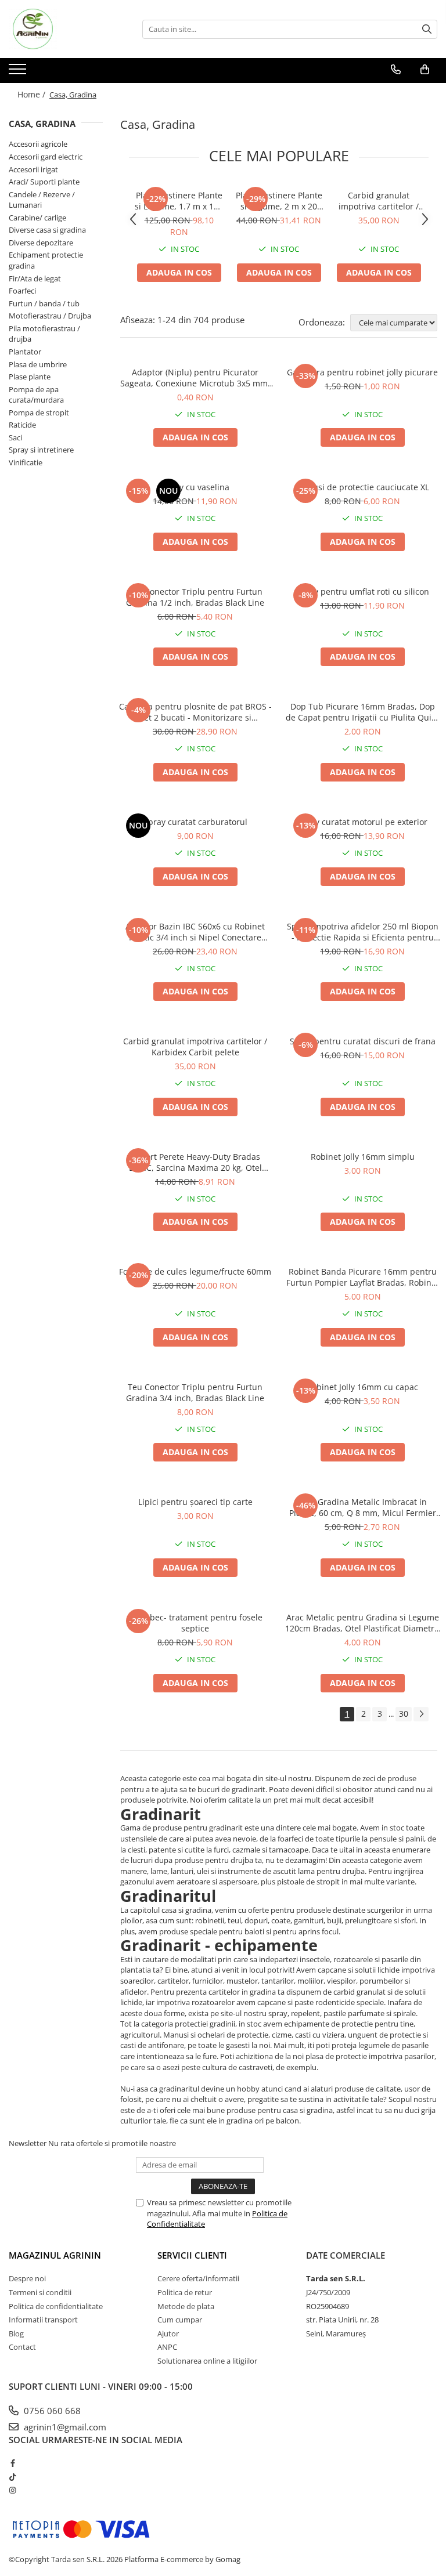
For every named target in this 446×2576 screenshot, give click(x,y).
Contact (22, 2347)
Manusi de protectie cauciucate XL (362, 487)
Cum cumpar (180, 2320)
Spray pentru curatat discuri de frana (363, 1041)
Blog (16, 2333)
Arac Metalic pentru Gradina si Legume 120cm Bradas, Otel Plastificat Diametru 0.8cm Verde (362, 1623)
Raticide (22, 425)
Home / (33, 94)
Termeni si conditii (40, 2292)
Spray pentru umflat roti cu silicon (363, 591)
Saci (15, 437)
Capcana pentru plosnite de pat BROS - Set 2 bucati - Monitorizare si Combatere (195, 712)
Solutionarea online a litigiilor (207, 2361)
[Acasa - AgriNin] (67, 29)
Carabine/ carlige (37, 218)
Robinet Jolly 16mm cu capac (362, 1387)
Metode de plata (186, 2306)
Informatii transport (43, 2320)
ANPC (167, 2347)
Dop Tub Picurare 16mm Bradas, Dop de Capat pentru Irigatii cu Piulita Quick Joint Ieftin (363, 712)
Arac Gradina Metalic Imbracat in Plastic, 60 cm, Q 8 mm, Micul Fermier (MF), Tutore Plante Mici (363, 1507)
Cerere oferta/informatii (198, 2278)
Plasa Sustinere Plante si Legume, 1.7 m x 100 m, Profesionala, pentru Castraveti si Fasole (179, 201)
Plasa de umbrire (38, 364)
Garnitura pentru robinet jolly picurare (362, 372)
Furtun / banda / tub (44, 303)
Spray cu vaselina (195, 487)
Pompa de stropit (39, 413)
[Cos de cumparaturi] (425, 70)
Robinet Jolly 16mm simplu (363, 1157)
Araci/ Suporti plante (44, 182)
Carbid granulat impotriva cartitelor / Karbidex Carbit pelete (379, 201)
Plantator (25, 352)
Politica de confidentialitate (56, 2306)
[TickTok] (12, 2477)
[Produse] (19, 73)
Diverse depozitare (41, 243)
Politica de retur (185, 2292)
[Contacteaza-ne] (396, 70)
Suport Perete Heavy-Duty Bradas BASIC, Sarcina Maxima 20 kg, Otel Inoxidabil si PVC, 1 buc (195, 1162)
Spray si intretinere (41, 450)
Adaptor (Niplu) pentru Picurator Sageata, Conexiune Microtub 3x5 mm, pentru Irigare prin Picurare (195, 378)
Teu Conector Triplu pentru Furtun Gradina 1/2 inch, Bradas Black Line (195, 597)
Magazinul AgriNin (55, 2255)
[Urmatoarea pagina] (421, 1714)
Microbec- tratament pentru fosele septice (195, 1623)
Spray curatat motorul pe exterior (362, 822)
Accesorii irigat (33, 169)
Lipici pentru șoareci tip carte (195, 1502)
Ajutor (168, 2333)
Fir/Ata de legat (35, 278)
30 (404, 1714)
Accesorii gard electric (46, 157)
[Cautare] (427, 29)
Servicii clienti (192, 2255)
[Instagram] (12, 2490)
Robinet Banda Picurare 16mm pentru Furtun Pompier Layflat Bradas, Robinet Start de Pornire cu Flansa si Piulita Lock (363, 1277)
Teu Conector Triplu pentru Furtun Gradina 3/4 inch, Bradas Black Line (195, 1392)
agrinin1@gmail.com (64, 2427)
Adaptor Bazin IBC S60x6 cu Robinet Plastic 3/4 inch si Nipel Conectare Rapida (195, 932)
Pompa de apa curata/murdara (36, 395)
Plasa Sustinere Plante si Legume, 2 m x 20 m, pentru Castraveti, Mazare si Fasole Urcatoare (279, 201)
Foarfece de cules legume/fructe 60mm (195, 1271)
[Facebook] (12, 2463)
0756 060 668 (51, 2411)
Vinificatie (26, 462)
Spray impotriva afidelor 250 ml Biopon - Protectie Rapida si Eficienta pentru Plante (363, 932)
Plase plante (30, 377)
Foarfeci (22, 291)
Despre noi (27, 2278)
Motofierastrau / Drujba (50, 316)
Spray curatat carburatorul (195, 822)
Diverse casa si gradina (47, 230)
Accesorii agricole (38, 144)
